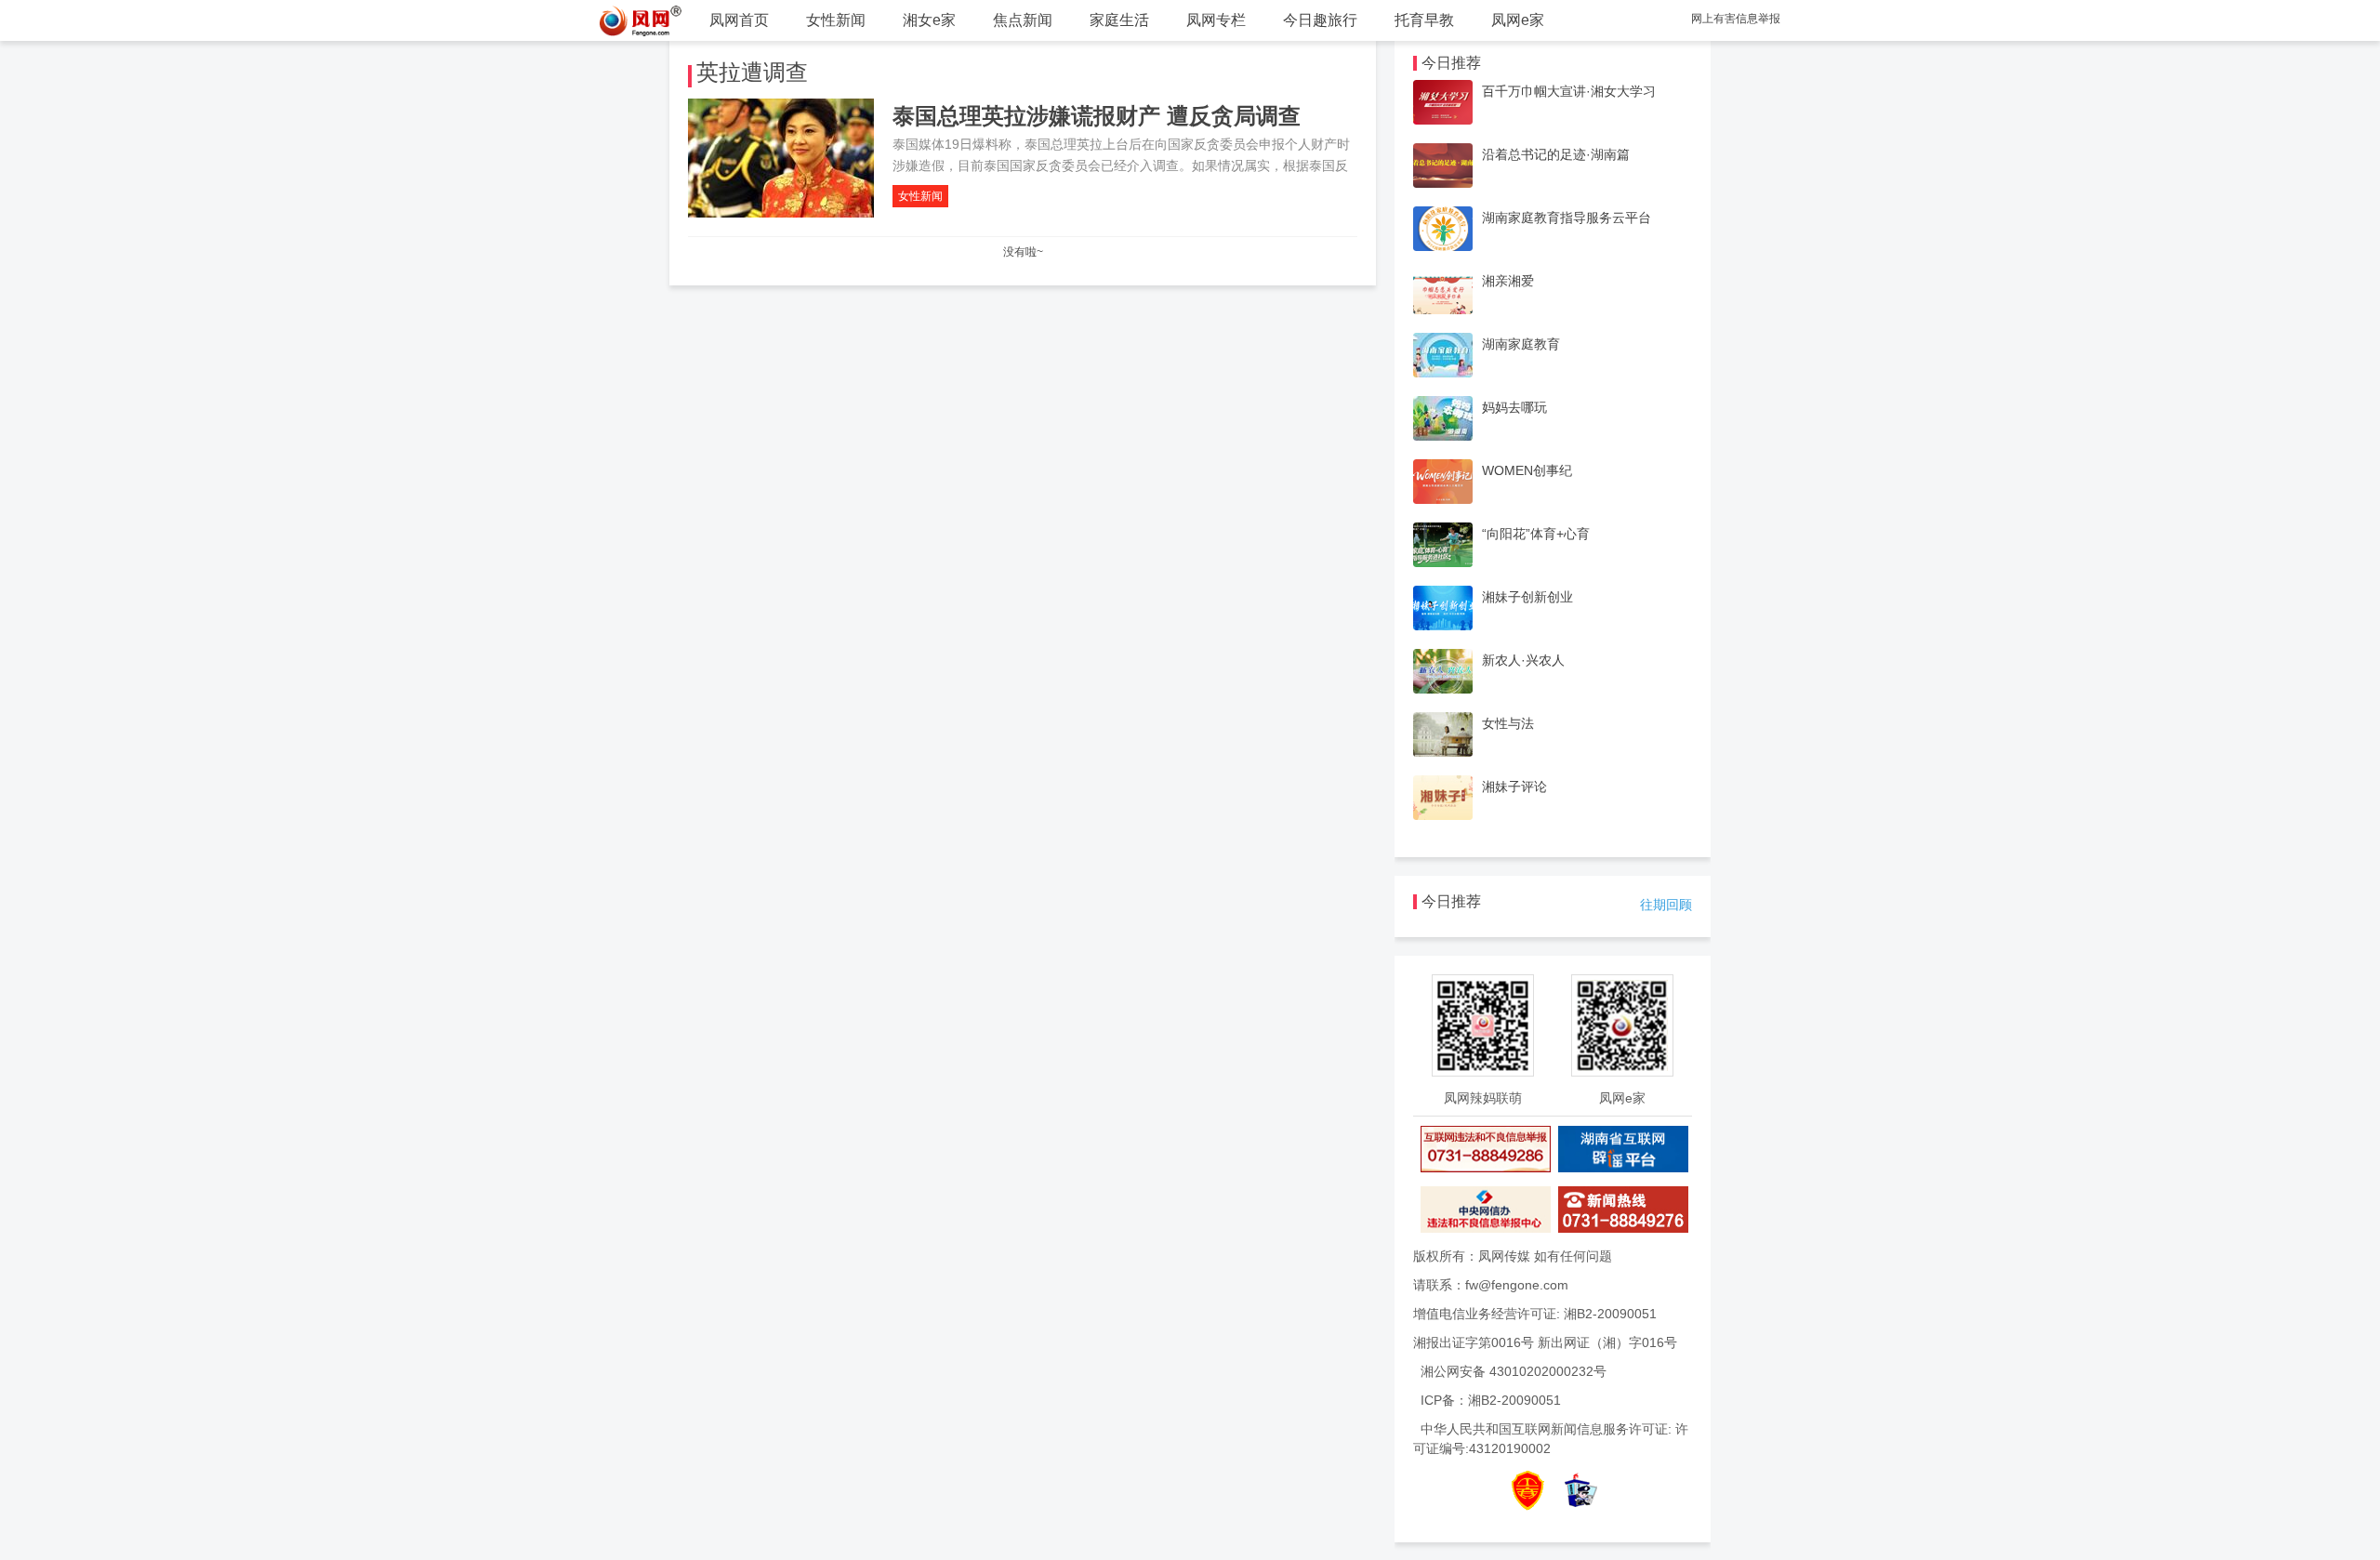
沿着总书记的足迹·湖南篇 (1556, 154)
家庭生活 (1119, 20)
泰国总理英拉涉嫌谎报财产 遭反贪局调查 (1097, 116)
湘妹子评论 (1514, 787)
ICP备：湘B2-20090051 (1491, 1400)
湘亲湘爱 (1508, 281)
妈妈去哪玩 (1514, 407)
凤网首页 (739, 20)
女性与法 (1508, 723)
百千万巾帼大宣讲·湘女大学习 (1569, 91)
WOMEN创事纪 (1527, 470)
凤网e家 (1518, 20)
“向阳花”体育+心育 (1536, 534)
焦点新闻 (1023, 20)
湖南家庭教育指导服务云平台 (1567, 218)
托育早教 (1424, 20)
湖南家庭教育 (1521, 344)
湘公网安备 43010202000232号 (1514, 1371)
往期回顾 (1666, 905)
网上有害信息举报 (1736, 19)
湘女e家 (929, 20)
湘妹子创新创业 (1527, 597)
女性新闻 (836, 20)
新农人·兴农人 (1523, 660)
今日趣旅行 (1320, 20)
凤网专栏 (1216, 20)
